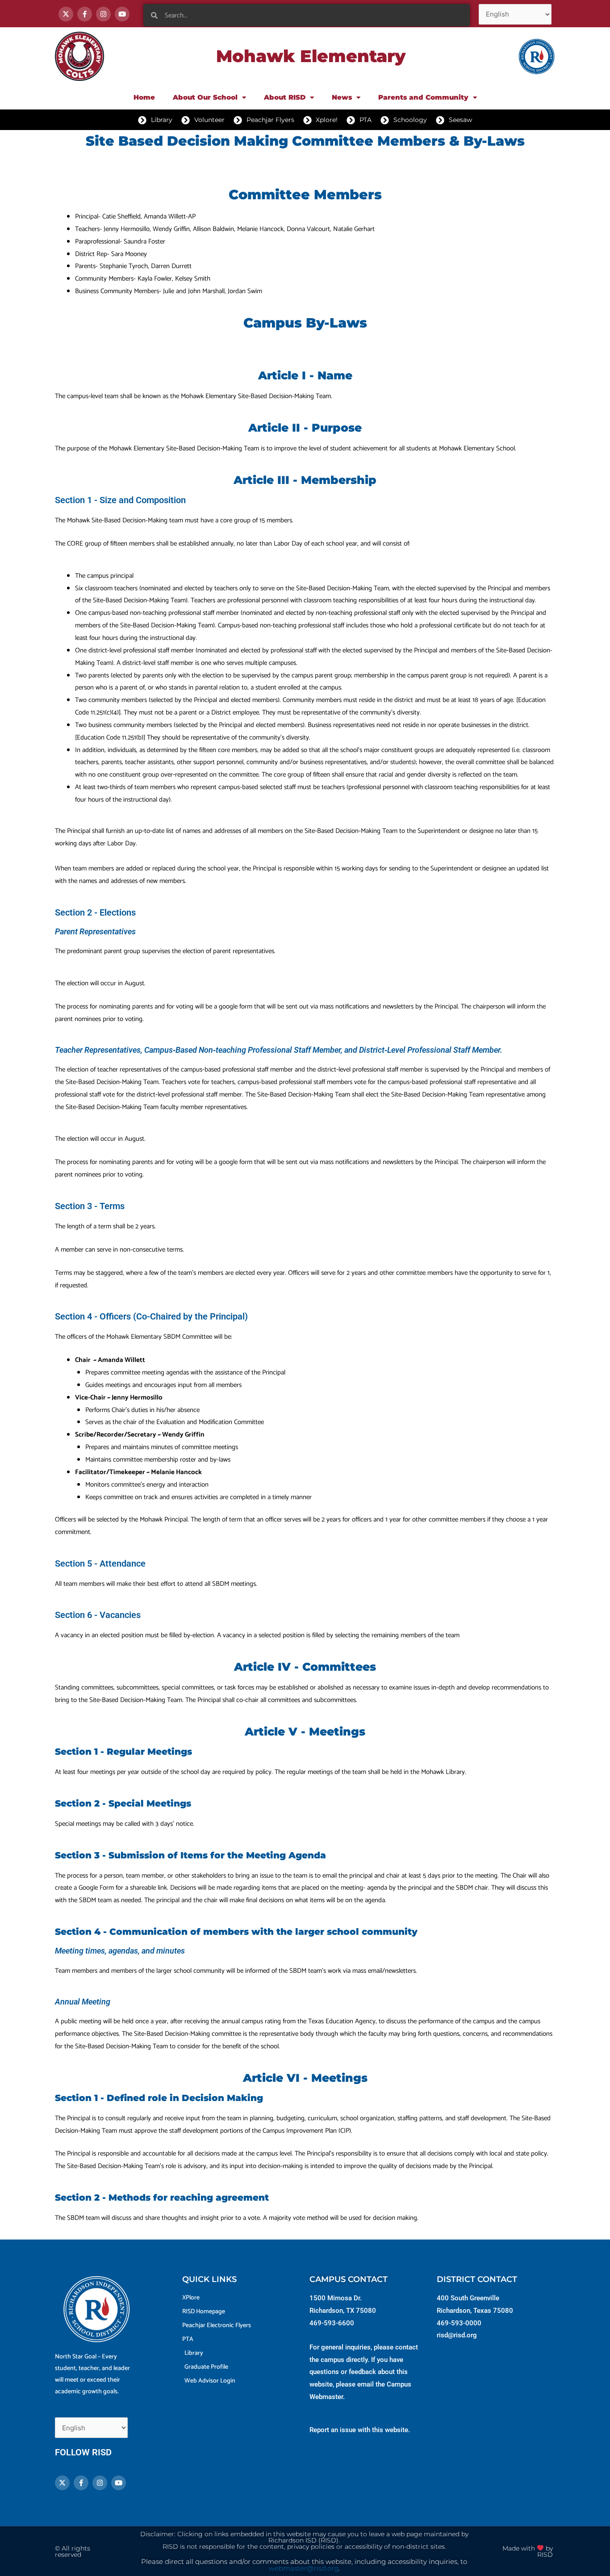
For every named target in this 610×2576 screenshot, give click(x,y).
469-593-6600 (332, 2323)
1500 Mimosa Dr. (336, 2298)
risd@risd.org (457, 2335)
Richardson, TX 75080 (343, 2311)
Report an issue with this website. (360, 2430)
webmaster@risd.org (304, 2568)
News (342, 97)
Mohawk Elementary (311, 56)
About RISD (285, 97)
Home (144, 97)
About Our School (205, 97)
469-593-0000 (459, 2323)
